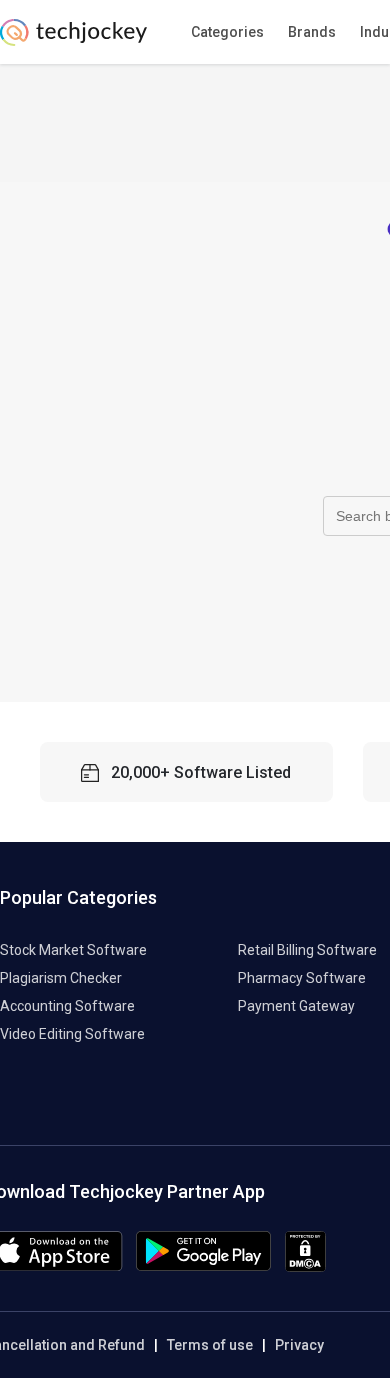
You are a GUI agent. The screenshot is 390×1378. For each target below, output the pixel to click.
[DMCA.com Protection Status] (305, 1267)
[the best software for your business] (73, 40)
